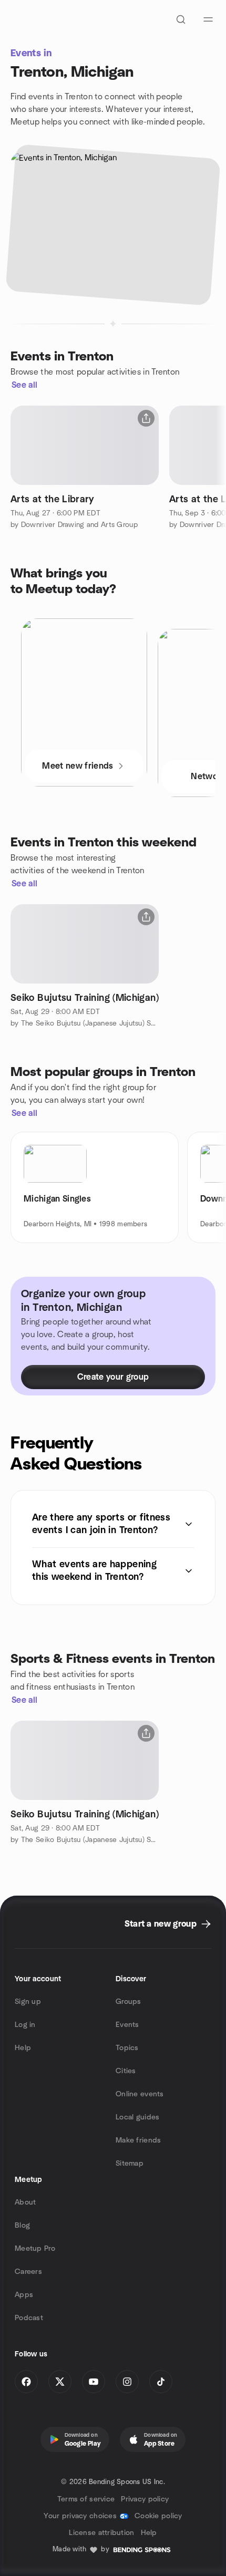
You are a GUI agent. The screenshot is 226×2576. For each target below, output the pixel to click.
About (25, 2202)
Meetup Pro (35, 2249)
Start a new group (161, 1924)
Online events (140, 2094)
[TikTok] (161, 2382)
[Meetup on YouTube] (94, 2382)
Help (23, 2048)
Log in (25, 2025)
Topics (127, 2048)
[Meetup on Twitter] (60, 2382)
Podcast (29, 2318)
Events (127, 2025)
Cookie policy (158, 2516)
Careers (28, 2272)
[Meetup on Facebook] (26, 2382)
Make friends (138, 2140)
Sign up (28, 2002)
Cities (126, 2071)
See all (24, 385)
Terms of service (86, 2499)
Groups (129, 2002)
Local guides (137, 2117)
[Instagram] (127, 2382)
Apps (24, 2295)
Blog (22, 2226)
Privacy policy (145, 2499)
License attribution (101, 2533)
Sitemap (130, 2164)
